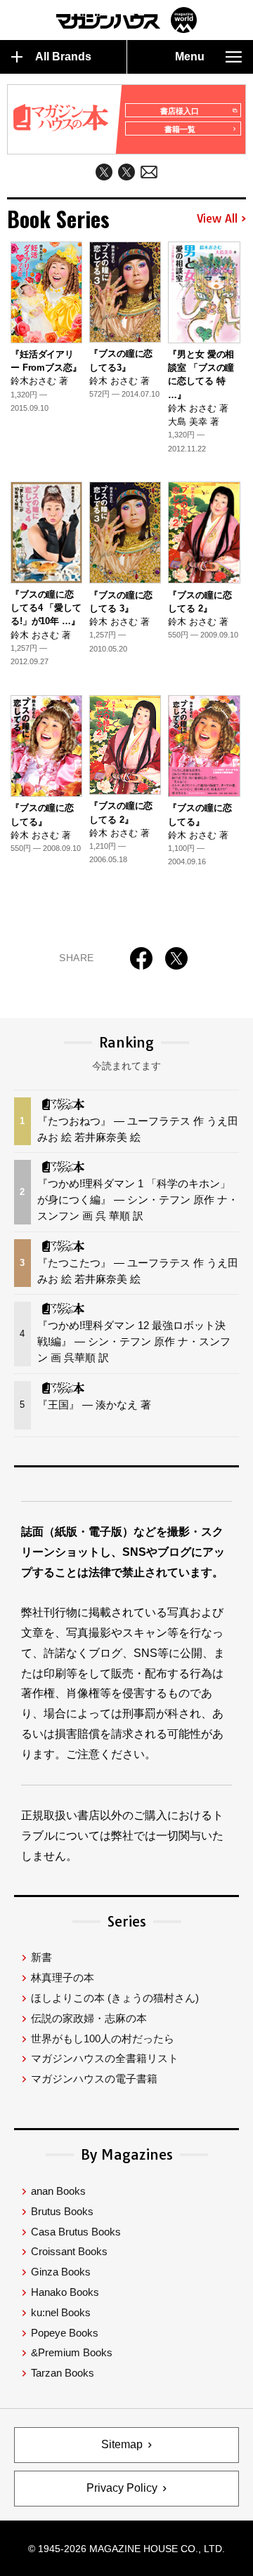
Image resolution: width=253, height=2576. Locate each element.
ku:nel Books (61, 2312)
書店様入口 (180, 111)
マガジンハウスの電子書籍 (94, 2079)
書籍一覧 (180, 129)
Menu (190, 57)
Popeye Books (65, 2333)
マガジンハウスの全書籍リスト (105, 2058)
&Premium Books (72, 2352)
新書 (41, 1957)
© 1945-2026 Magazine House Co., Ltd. (126, 2549)
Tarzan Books (63, 2373)
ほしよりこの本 (115, 1998)
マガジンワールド (126, 20)
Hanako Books (65, 2292)
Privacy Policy (122, 2488)
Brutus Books (62, 2211)
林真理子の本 (63, 1977)
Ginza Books (61, 2272)
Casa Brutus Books (76, 2232)
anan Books (58, 2191)
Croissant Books (69, 2251)
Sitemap (122, 2444)
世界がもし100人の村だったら (103, 2039)
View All (217, 219)
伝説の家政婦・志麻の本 (89, 2018)
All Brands (63, 57)
